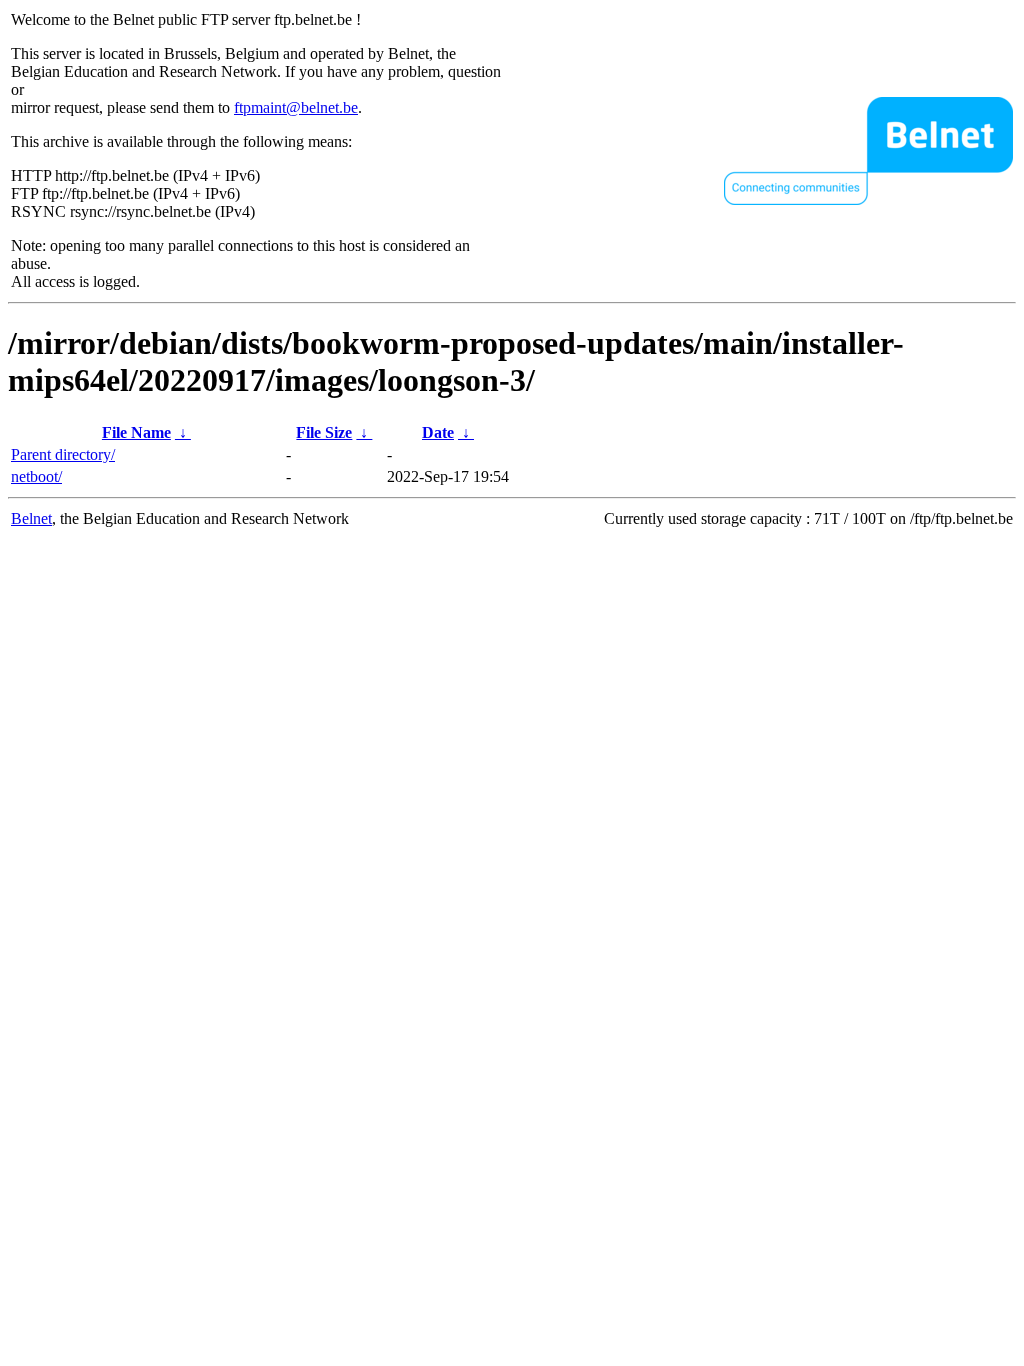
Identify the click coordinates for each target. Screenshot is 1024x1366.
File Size (324, 432)
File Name (136, 432)
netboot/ (36, 476)
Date (438, 432)
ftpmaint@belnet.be (296, 107)
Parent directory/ (63, 454)
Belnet (31, 518)
